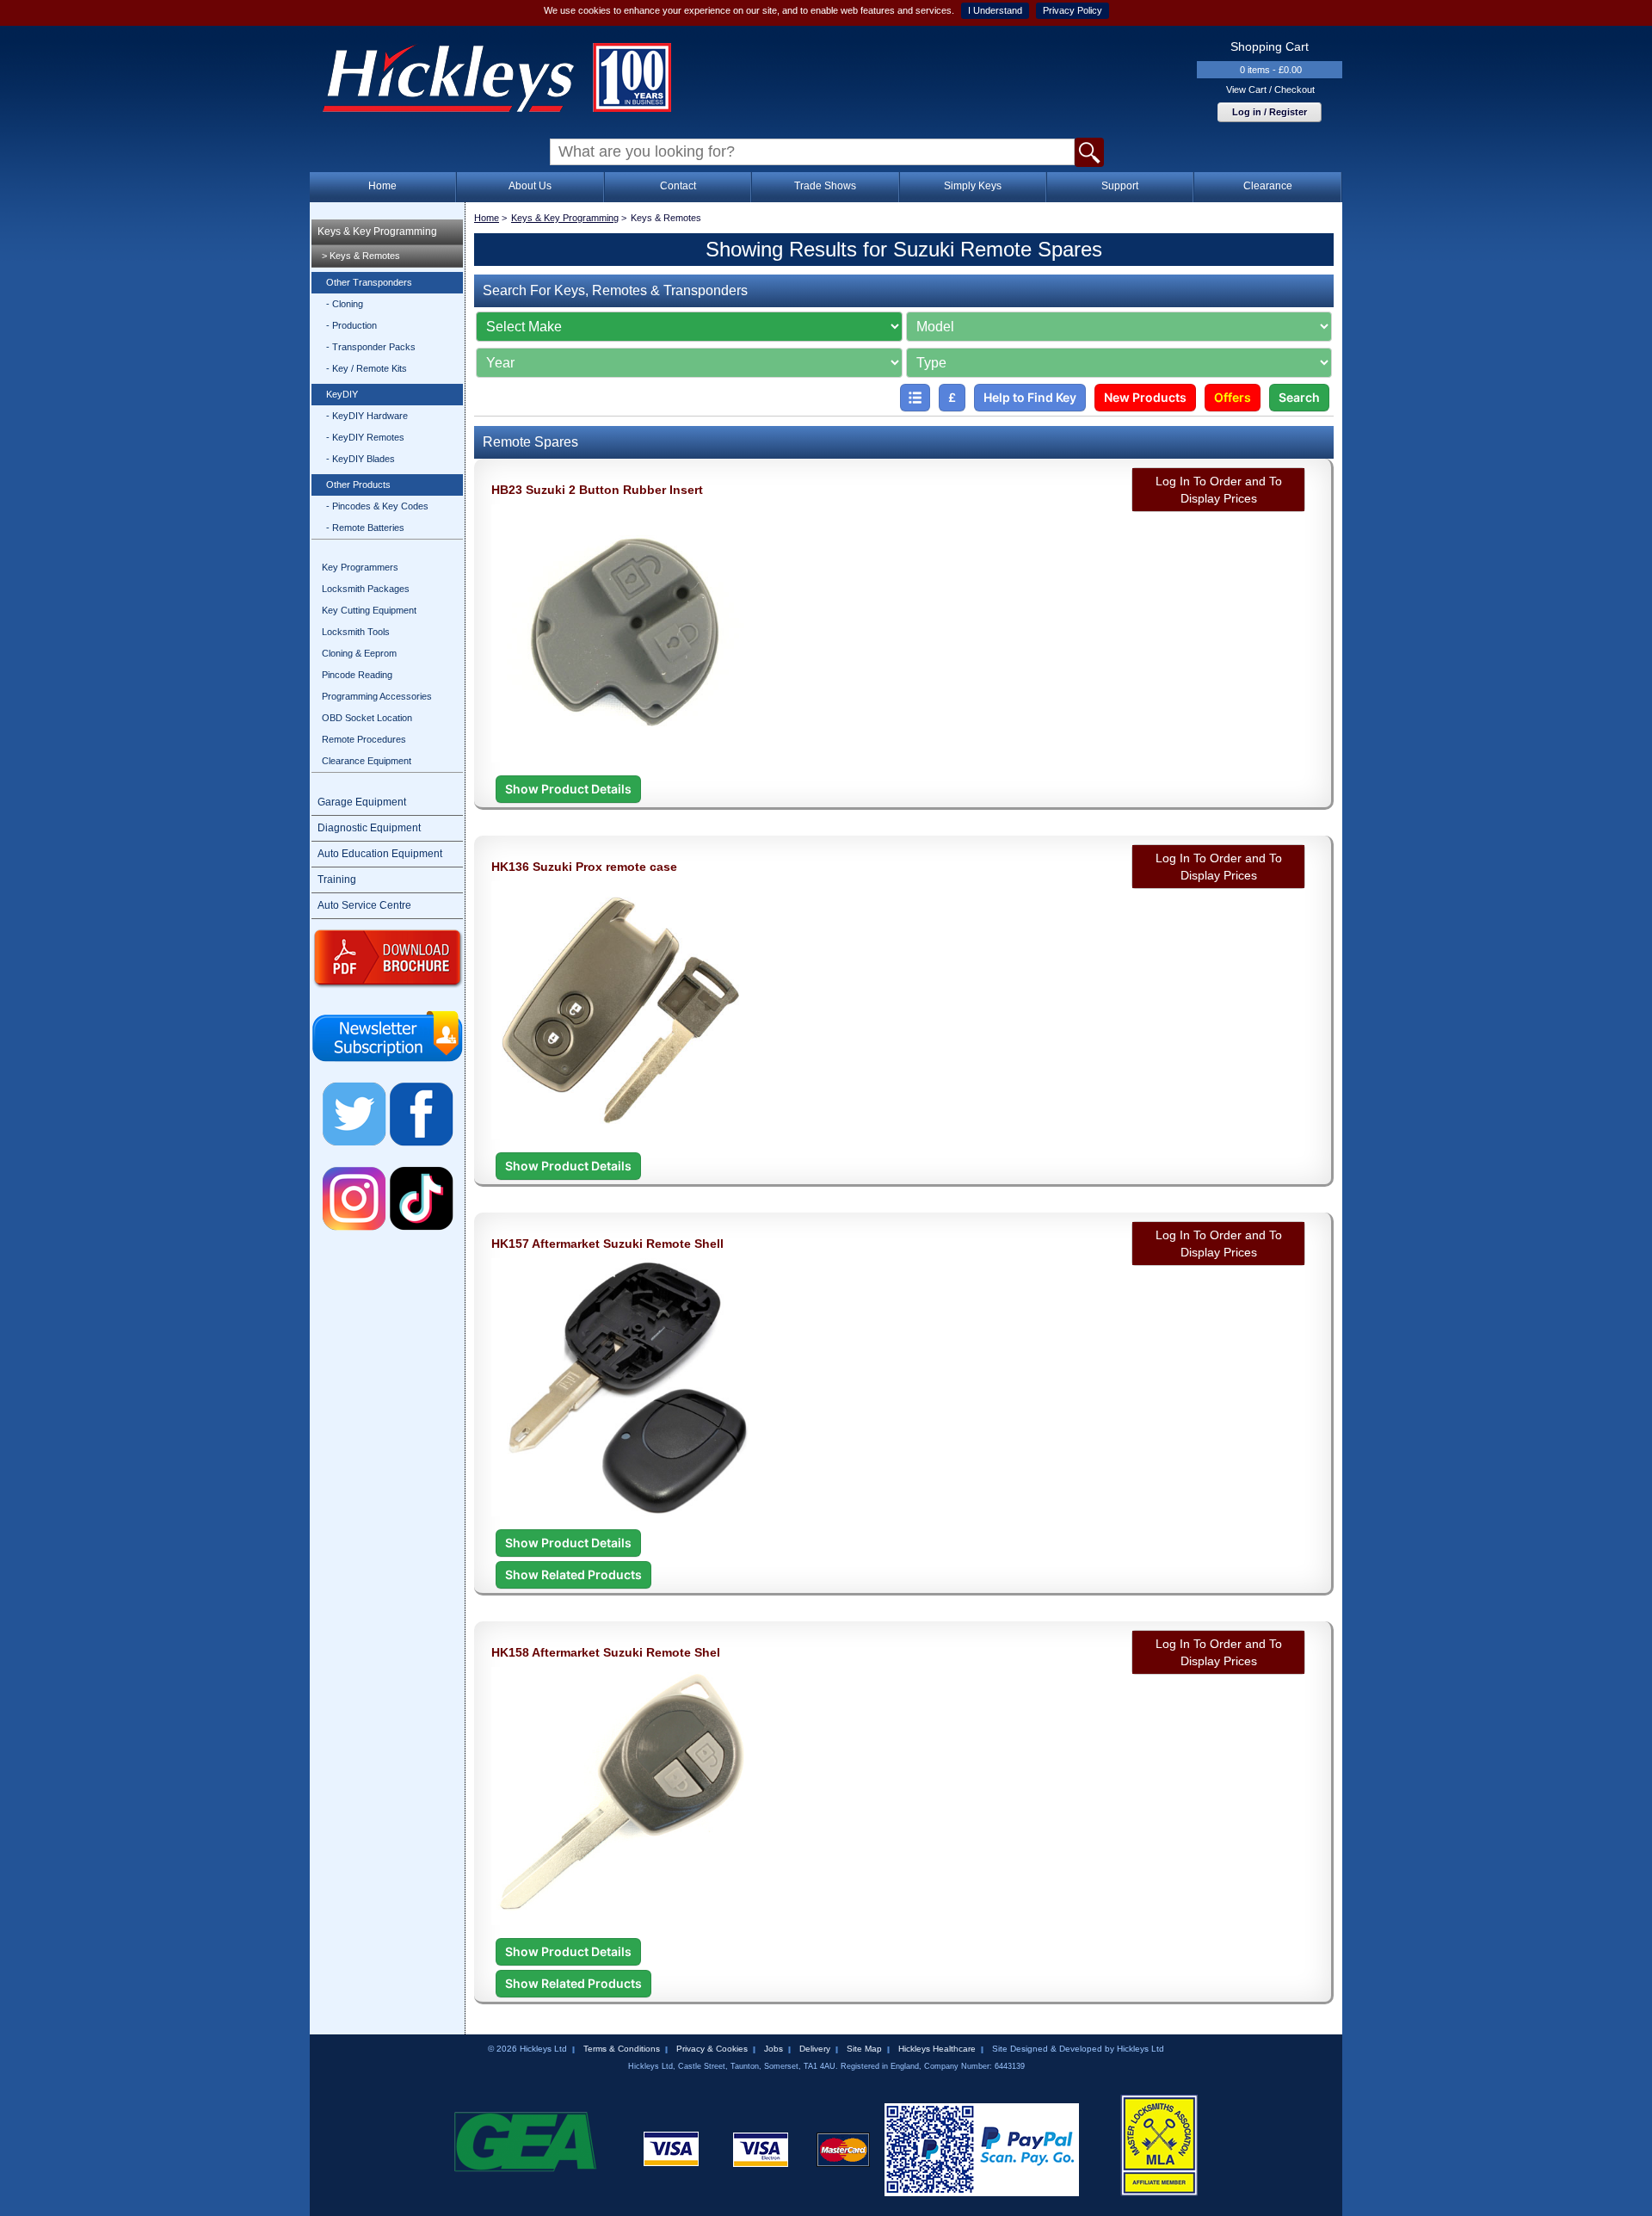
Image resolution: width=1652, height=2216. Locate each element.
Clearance (1268, 186)
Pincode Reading (357, 675)
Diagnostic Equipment (369, 828)
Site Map (864, 2049)
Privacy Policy (1073, 10)
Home (382, 186)
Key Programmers (360, 567)
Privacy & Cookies (712, 2049)
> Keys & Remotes (361, 256)
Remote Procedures (364, 739)
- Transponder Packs (371, 347)
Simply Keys (973, 186)
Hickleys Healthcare (937, 2049)
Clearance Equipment (367, 761)
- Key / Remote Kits (367, 368)
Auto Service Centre (364, 905)
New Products (1145, 397)
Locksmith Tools (356, 632)
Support (1120, 186)
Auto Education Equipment (380, 854)
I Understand (995, 10)
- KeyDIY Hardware (367, 416)
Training (337, 880)
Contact (678, 186)
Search (1299, 397)
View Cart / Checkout (1270, 90)
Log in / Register (1270, 112)
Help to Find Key (1030, 397)
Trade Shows (825, 186)
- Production (351, 325)
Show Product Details (568, 789)
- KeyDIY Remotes (365, 437)
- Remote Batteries (365, 528)
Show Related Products (573, 1574)
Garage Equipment (362, 802)
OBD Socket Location (367, 718)
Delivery (815, 2049)
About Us (530, 186)
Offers (1233, 397)
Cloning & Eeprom (359, 653)
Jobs (774, 2049)
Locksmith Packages (366, 589)
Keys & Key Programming (377, 231)
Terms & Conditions (622, 2049)
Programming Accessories (377, 696)
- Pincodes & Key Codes (377, 506)
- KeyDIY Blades (361, 459)
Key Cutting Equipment (369, 610)
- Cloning (345, 304)
